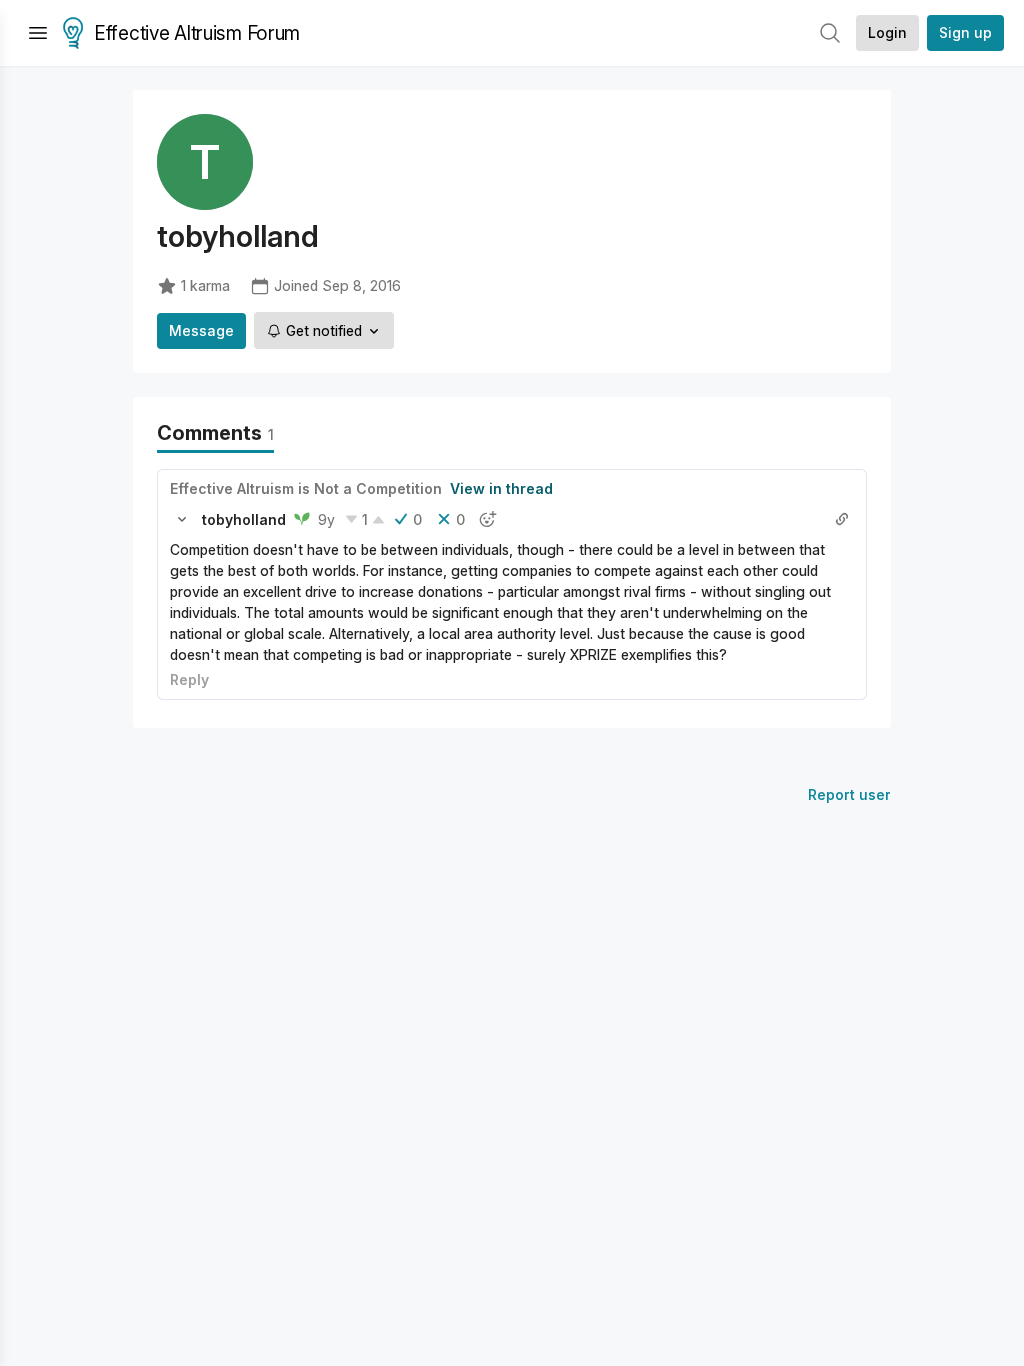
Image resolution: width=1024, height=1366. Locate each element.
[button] (182, 519)
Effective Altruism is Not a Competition (306, 488)
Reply (189, 679)
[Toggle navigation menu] (38, 33)
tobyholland (244, 519)
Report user (849, 794)
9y (326, 519)
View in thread (501, 488)
